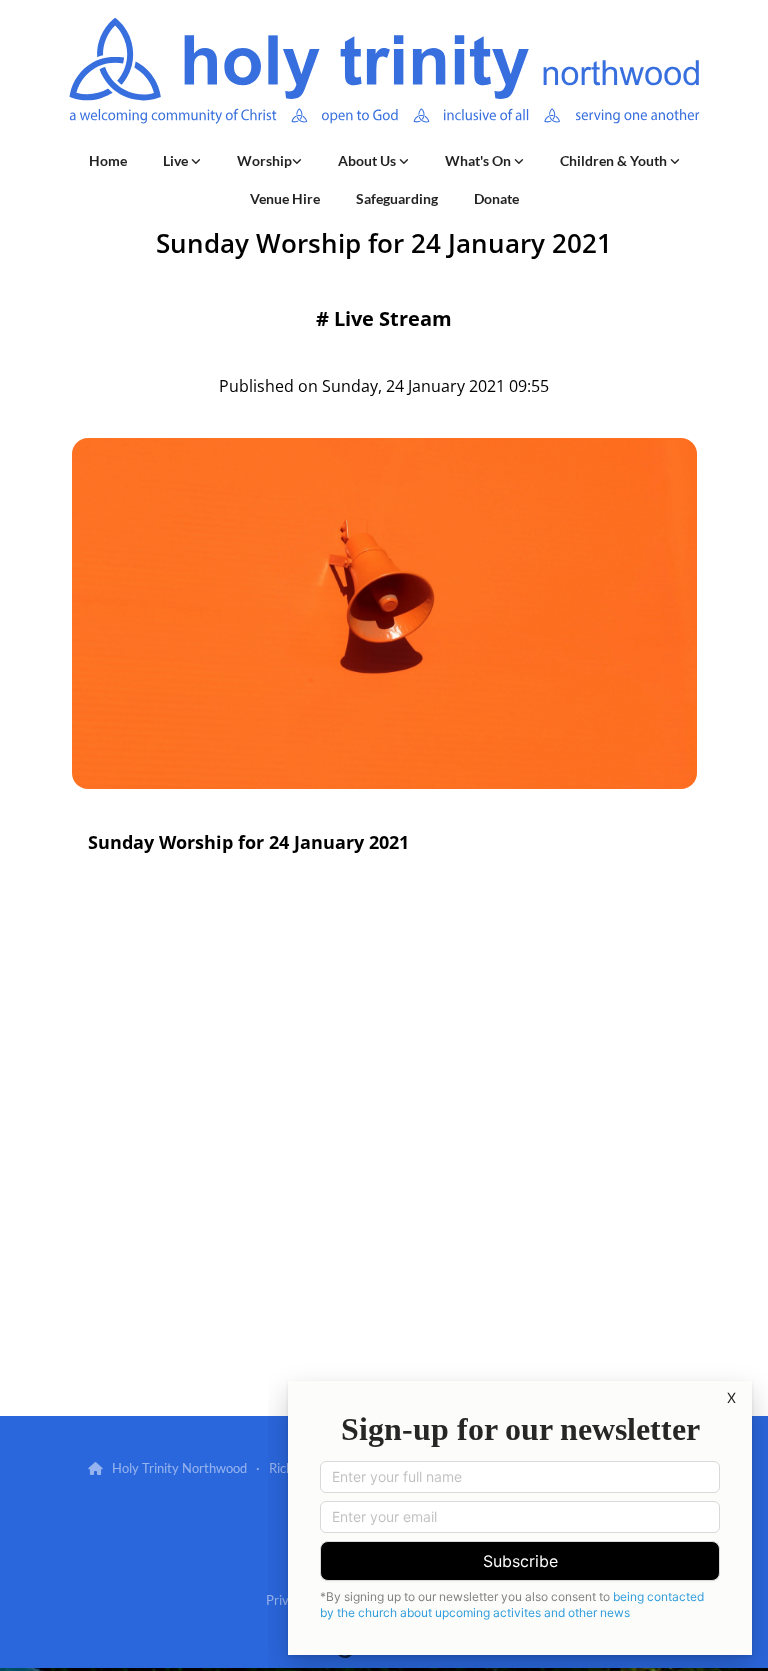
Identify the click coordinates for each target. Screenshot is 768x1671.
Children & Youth (615, 160)
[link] (182, 161)
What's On (479, 160)
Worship (264, 160)
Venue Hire (285, 198)
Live (177, 160)
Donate (496, 198)
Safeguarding (397, 198)
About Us (368, 160)
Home (108, 160)
